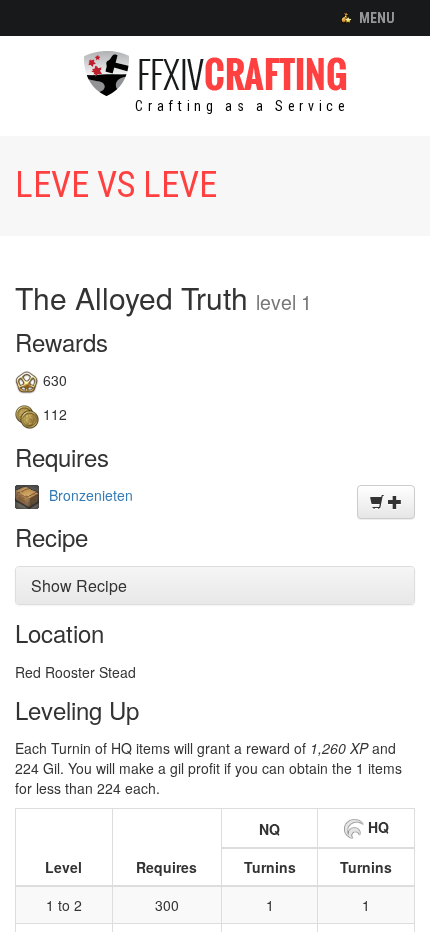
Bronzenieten (91, 495)
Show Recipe (79, 585)
